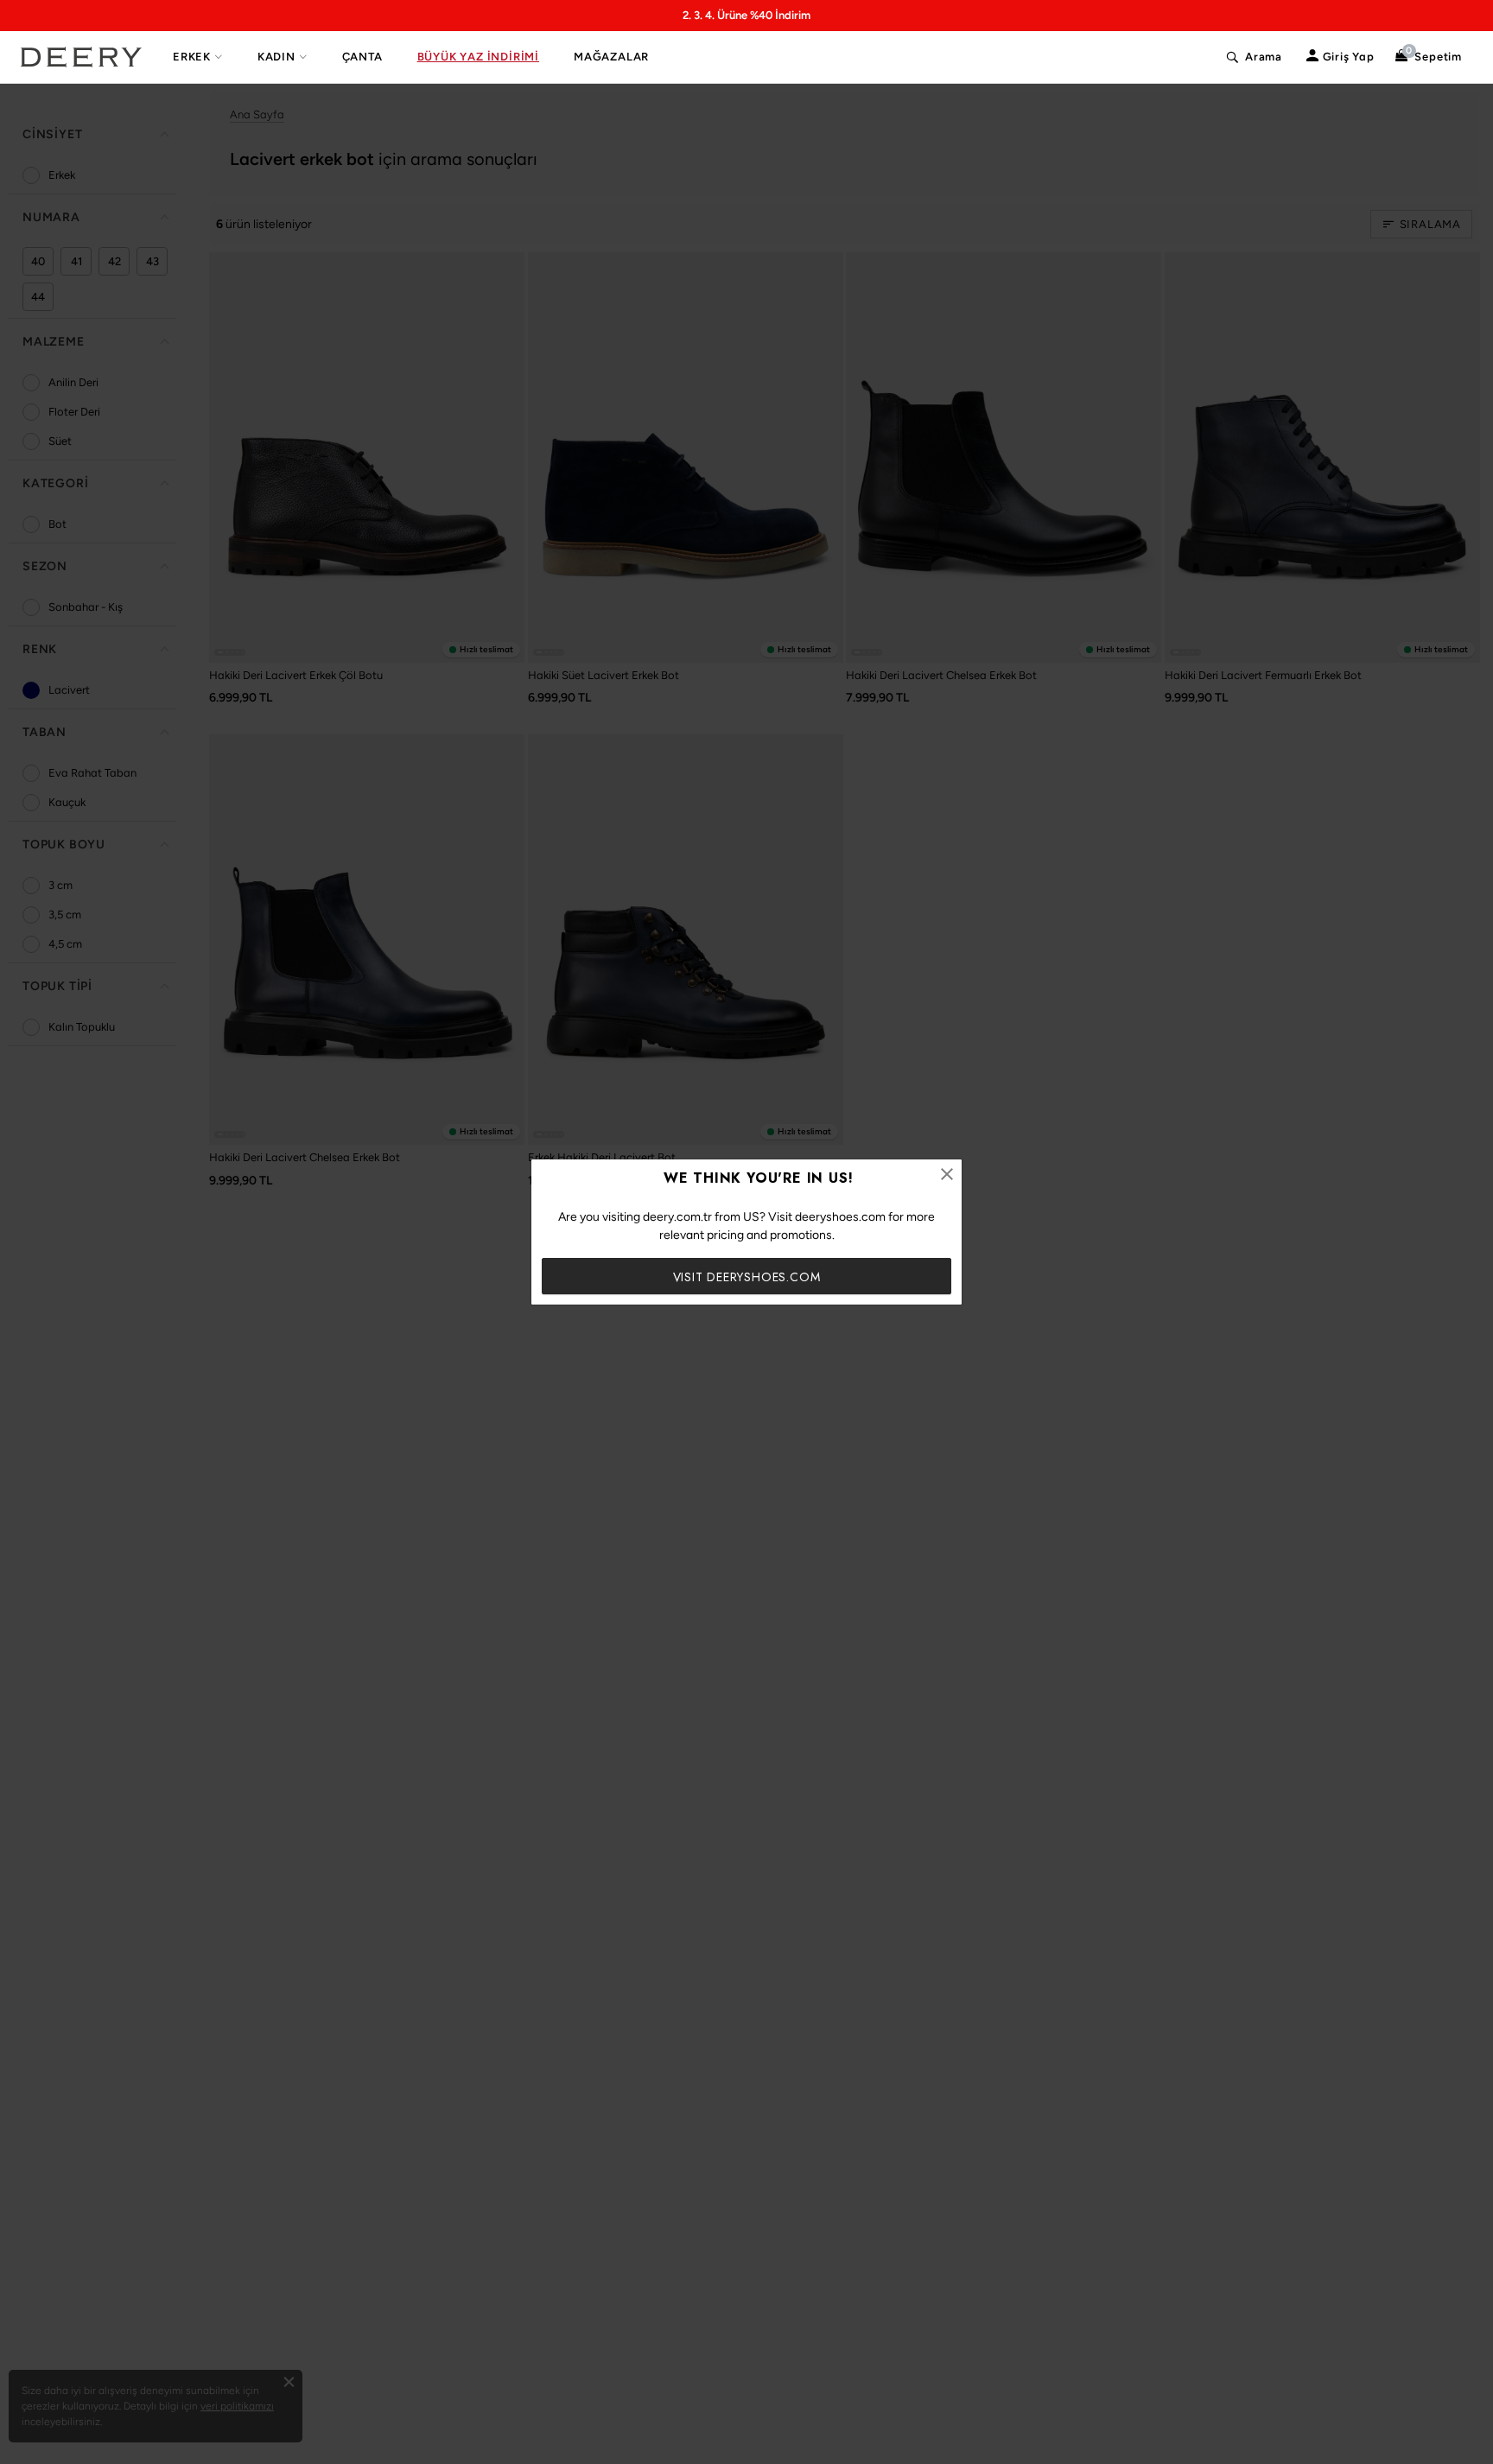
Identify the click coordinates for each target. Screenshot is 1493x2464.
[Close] (947, 1174)
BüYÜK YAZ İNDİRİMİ (478, 57)
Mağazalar (611, 57)
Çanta (362, 57)
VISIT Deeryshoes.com (747, 1277)
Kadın (276, 57)
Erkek (192, 57)
